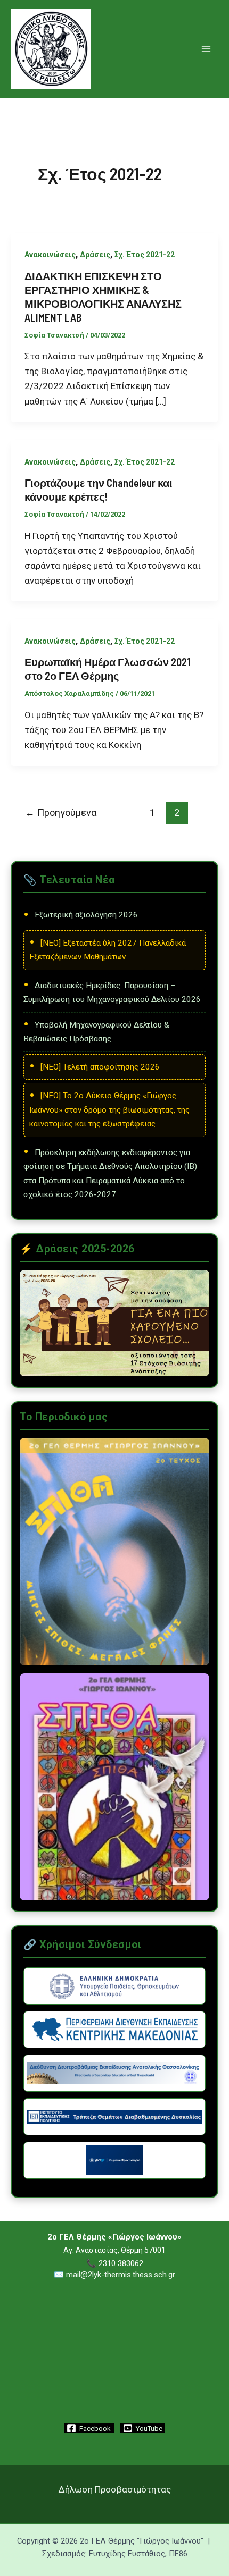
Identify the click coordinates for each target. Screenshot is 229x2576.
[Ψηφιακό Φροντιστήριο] (114, 2160)
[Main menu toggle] (207, 49)
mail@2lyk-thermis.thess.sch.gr (121, 2275)
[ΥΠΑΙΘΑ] (114, 1986)
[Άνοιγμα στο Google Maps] (114, 2393)
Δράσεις (95, 255)
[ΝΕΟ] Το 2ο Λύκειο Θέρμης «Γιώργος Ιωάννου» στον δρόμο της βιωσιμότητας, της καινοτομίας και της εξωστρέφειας (109, 1110)
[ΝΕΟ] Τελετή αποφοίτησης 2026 (100, 1067)
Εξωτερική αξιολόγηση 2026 (86, 915)
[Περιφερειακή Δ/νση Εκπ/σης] (114, 2030)
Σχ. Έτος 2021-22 (145, 255)
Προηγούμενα (61, 813)
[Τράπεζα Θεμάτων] (114, 2117)
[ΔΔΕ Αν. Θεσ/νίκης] (114, 2073)
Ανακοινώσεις (50, 255)
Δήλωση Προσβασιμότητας (115, 2489)
